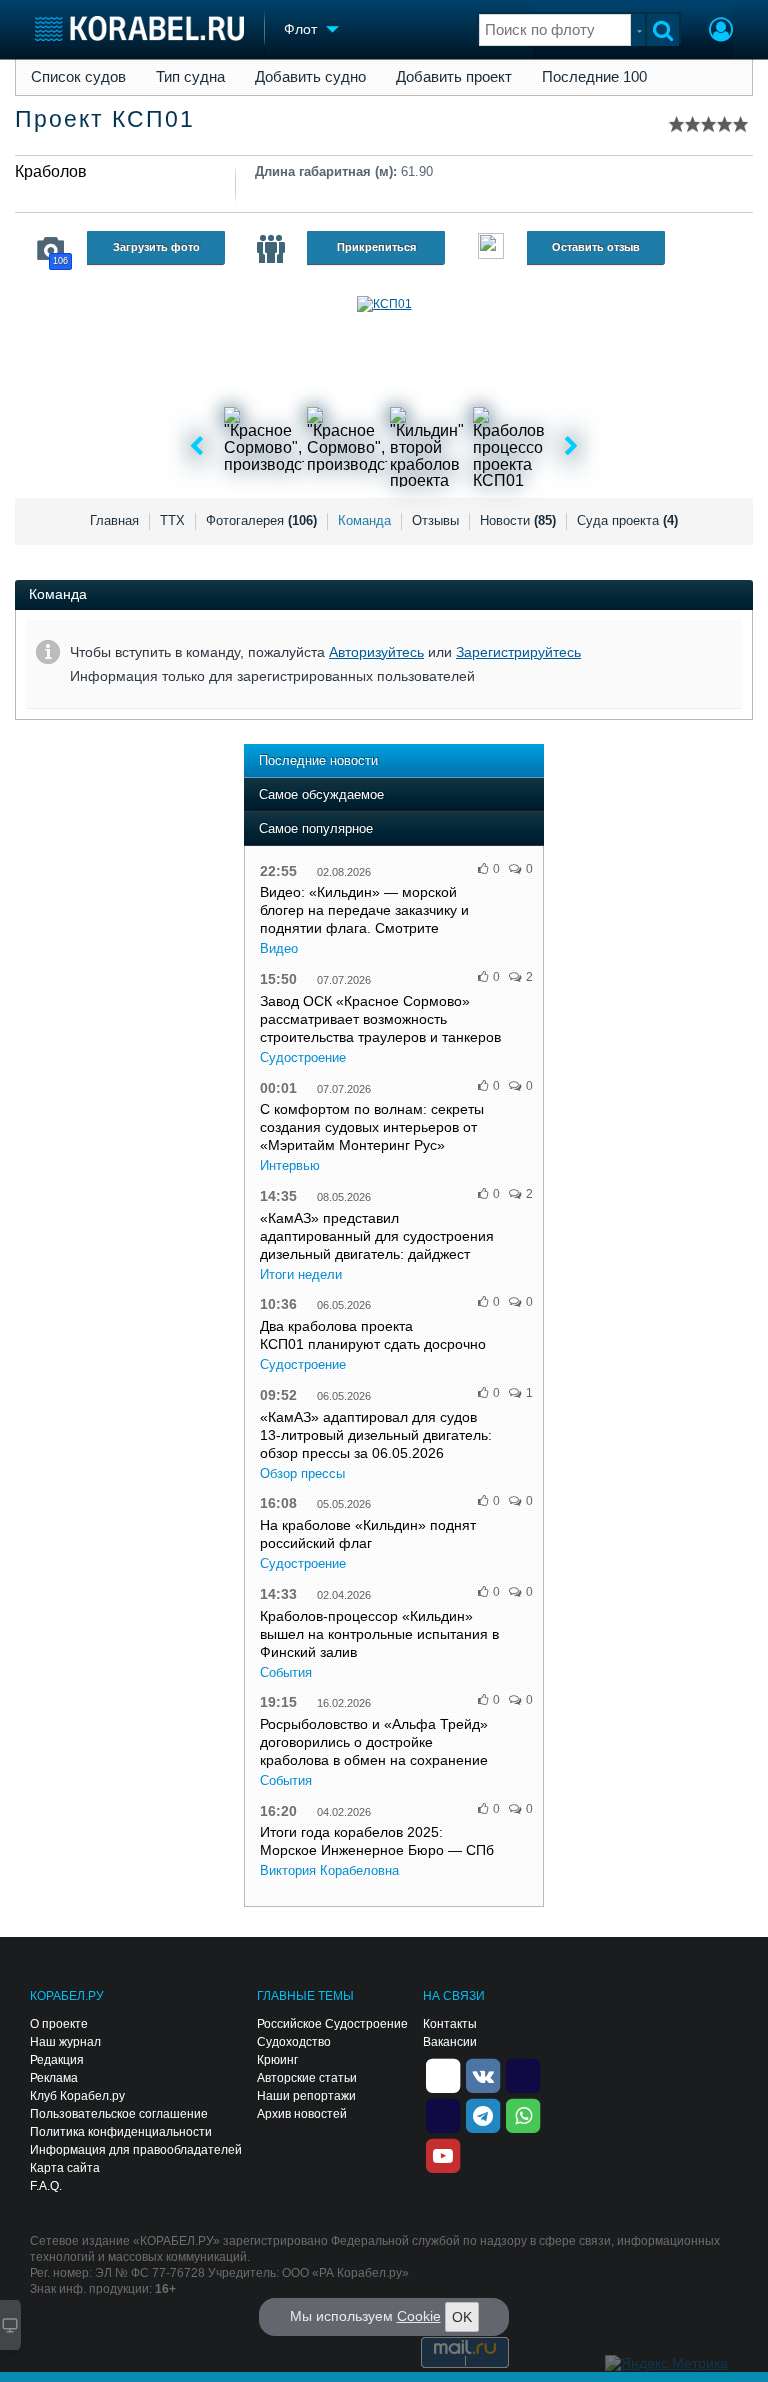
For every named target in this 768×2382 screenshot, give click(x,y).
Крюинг (277, 2060)
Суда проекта (627, 520)
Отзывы (435, 520)
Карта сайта (65, 2168)
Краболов (51, 171)
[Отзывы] (491, 248)
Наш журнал (65, 2042)
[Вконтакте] (483, 2075)
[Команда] (271, 249)
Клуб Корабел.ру (77, 2096)
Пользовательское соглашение (119, 2114)
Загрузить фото (156, 247)
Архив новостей (302, 2114)
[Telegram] (483, 2115)
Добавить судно (310, 77)
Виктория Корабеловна (329, 1870)
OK (462, 2317)
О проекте (59, 2024)
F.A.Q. (46, 2186)
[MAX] (443, 2115)
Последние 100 (594, 77)
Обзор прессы (302, 1473)
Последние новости (318, 760)
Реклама (54, 2078)
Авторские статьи (307, 2078)
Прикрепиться (376, 247)
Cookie (419, 2316)
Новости (518, 520)
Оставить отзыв (596, 247)
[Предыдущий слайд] (196, 447)
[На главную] (139, 28)
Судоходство (294, 2042)
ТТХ (172, 520)
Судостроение (303, 1057)
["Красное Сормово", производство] (264, 447)
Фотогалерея (261, 520)
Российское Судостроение (332, 2024)
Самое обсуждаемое (321, 794)
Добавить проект (454, 77)
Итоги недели (301, 1274)
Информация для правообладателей (136, 2150)
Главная (114, 520)
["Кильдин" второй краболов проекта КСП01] (430, 447)
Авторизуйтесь (376, 652)
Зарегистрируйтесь (518, 652)
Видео (279, 948)
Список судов (78, 77)
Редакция (57, 2060)
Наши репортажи (306, 2096)
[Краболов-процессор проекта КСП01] (513, 447)
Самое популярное (316, 828)
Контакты (450, 2024)
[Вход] (721, 32)
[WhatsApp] (523, 2115)
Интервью (290, 1165)
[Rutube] (523, 2075)
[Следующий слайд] (571, 447)
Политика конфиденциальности (121, 2132)
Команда (364, 520)
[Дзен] (443, 2075)
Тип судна (190, 77)
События (286, 1672)
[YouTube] (443, 2155)
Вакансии (450, 2042)
